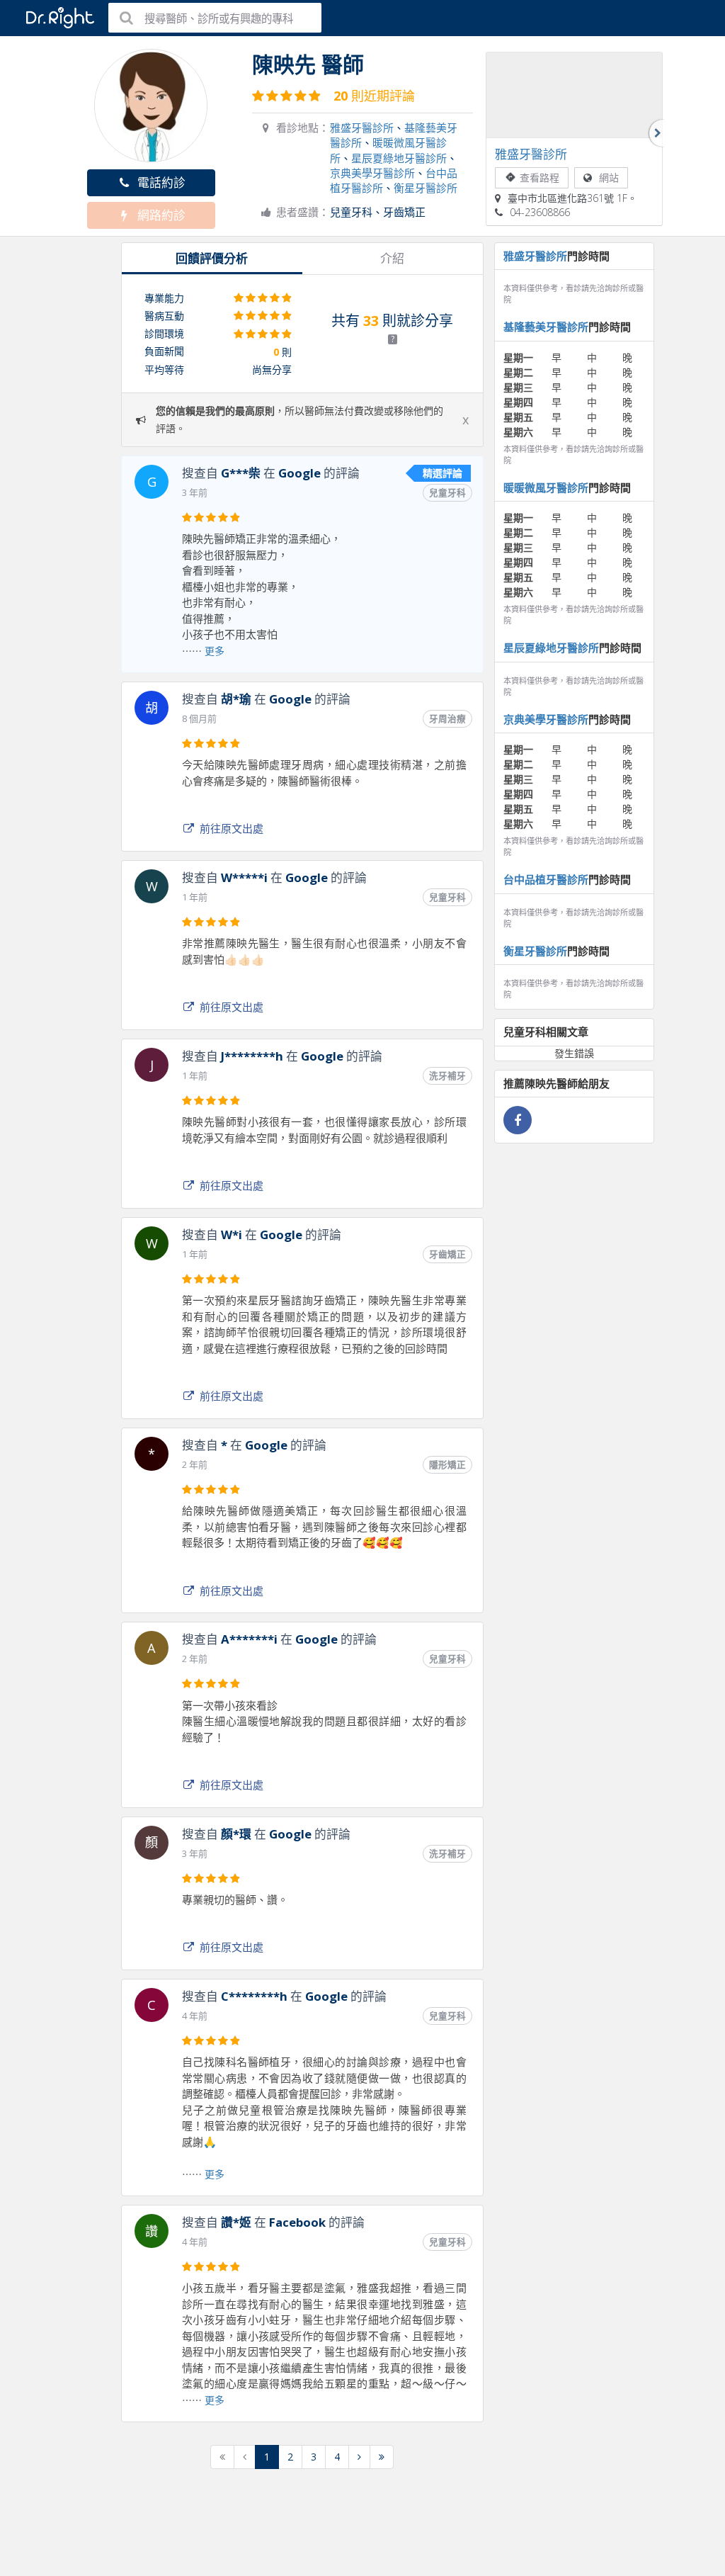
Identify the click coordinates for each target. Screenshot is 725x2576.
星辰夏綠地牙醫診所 (399, 158)
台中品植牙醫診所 (546, 879)
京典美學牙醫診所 (372, 173)
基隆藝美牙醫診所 (546, 327)
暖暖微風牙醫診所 (546, 487)
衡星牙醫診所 (426, 188)
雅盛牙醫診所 (362, 128)
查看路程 (540, 177)
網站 (609, 177)
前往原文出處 (232, 828)
